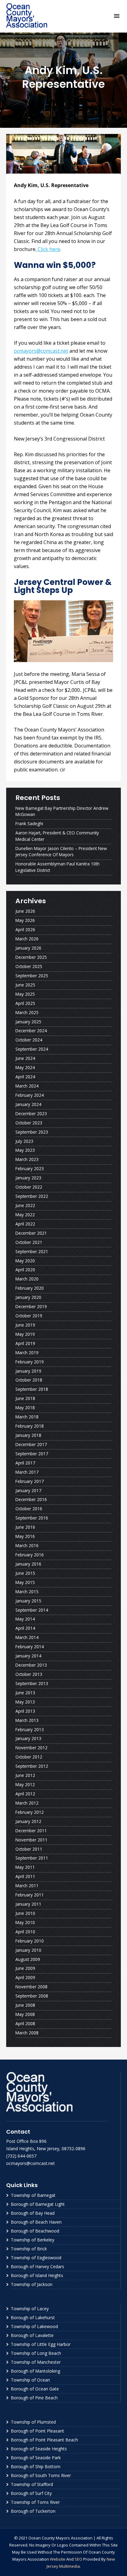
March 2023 (27, 1159)
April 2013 (25, 1711)
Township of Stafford (32, 2484)
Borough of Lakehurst (33, 2317)
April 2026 (25, 929)
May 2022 (25, 1215)
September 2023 (32, 1132)
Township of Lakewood (34, 2326)
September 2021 (32, 1251)
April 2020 (25, 1270)
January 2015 (28, 1601)
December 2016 (31, 1499)
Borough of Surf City (31, 2493)
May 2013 (25, 1702)
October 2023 (29, 1123)
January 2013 (28, 1738)
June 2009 (25, 1968)
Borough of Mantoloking (35, 2371)
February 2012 (30, 1812)
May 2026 (25, 920)
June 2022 (25, 1205)
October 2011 (29, 1849)
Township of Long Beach (36, 2353)
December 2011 (31, 1831)
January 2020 (28, 1297)
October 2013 (29, 1674)
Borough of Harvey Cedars (37, 2266)
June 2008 (25, 2005)
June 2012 (25, 1775)
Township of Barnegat (33, 2195)
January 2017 (28, 1490)
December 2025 (31, 957)
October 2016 (29, 1509)
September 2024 (32, 1049)
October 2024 (29, 1040)
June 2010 (25, 1913)
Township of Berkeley (33, 2240)
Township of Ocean (30, 2380)
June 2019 (25, 1325)
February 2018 (30, 1426)
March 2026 (27, 939)
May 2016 (25, 1536)
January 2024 (28, 1104)
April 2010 (25, 1932)
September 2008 (32, 1996)
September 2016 (32, 1518)
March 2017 (27, 1472)
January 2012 (28, 1821)
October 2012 (29, 1757)
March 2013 (27, 1720)
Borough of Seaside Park (36, 2458)
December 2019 (31, 1306)
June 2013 (25, 1693)
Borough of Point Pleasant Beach (44, 2440)
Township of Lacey (30, 2309)
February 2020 (30, 1288)
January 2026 (28, 948)
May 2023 (25, 1150)
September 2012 (32, 1766)
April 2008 (25, 2023)
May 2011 (25, 1867)
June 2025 (25, 985)
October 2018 (29, 1380)
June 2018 (25, 1398)
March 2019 (27, 1353)
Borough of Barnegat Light (38, 2204)
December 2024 (31, 1031)
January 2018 (28, 1435)
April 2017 (25, 1463)
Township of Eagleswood (36, 2258)
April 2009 (25, 1977)
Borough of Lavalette (32, 2335)
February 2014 (30, 1647)
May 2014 (25, 1619)
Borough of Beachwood (35, 2231)
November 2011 (31, 1840)
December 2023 (31, 1114)
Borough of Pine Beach (34, 2398)
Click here (48, 249)
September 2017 (32, 1454)
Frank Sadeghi (29, 823)
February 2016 (30, 1555)
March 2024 (27, 1086)
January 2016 (28, 1564)
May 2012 (25, 1784)
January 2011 (28, 1904)
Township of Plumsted (33, 2422)
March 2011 (27, 1886)
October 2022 (29, 1187)
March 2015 (27, 1592)
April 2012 (25, 1794)
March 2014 (27, 1637)
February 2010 (30, 1941)
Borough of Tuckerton (33, 2511)
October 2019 (29, 1316)
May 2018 (25, 1408)
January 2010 (28, 1950)
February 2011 (30, 1895)
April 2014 (25, 1628)
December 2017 (31, 1444)
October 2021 (29, 1242)
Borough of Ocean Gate (35, 2389)
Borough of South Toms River (41, 2475)
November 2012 (31, 1748)
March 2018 (27, 1417)
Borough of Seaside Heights (39, 2449)
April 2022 (25, 1224)
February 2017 (30, 1481)
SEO (78, 2559)
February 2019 (30, 1362)
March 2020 (27, 1279)
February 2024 (30, 1095)
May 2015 (25, 1582)
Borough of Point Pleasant (37, 2431)
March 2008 (27, 2033)
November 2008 (31, 1987)
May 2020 (25, 1261)
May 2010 (25, 1922)
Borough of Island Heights (37, 2275)
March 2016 (27, 1545)
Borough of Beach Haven (36, 2222)
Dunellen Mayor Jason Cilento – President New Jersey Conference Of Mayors (61, 852)
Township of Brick (29, 2249)
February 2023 (30, 1168)
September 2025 (32, 976)
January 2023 (28, 1178)
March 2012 (27, 1803)
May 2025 (25, 994)
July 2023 (24, 1141)
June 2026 (25, 911)
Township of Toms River (35, 2502)
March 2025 (27, 1012)
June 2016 (25, 1527)
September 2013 (32, 1683)
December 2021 (31, 1233)
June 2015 (25, 1573)
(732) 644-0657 (21, 2156)
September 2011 (32, 1858)
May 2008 (25, 2014)
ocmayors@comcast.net (41, 351)
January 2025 (28, 1022)
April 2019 (25, 1343)
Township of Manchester (36, 2362)
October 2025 (29, 966)
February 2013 (30, 1729)
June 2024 (25, 1058)
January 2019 (28, 1371)
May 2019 (25, 1334)
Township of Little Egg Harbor (41, 2344)
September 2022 (32, 1196)
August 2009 (28, 1959)
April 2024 (25, 1077)
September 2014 (32, 1610)
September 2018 (32, 1389)
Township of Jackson (32, 2284)
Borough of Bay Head (33, 2213)
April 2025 (25, 1003)
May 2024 (25, 1067)
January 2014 (28, 1656)
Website (58, 2559)
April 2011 (25, 1876)
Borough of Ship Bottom (36, 2466)
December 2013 (31, 1665)
